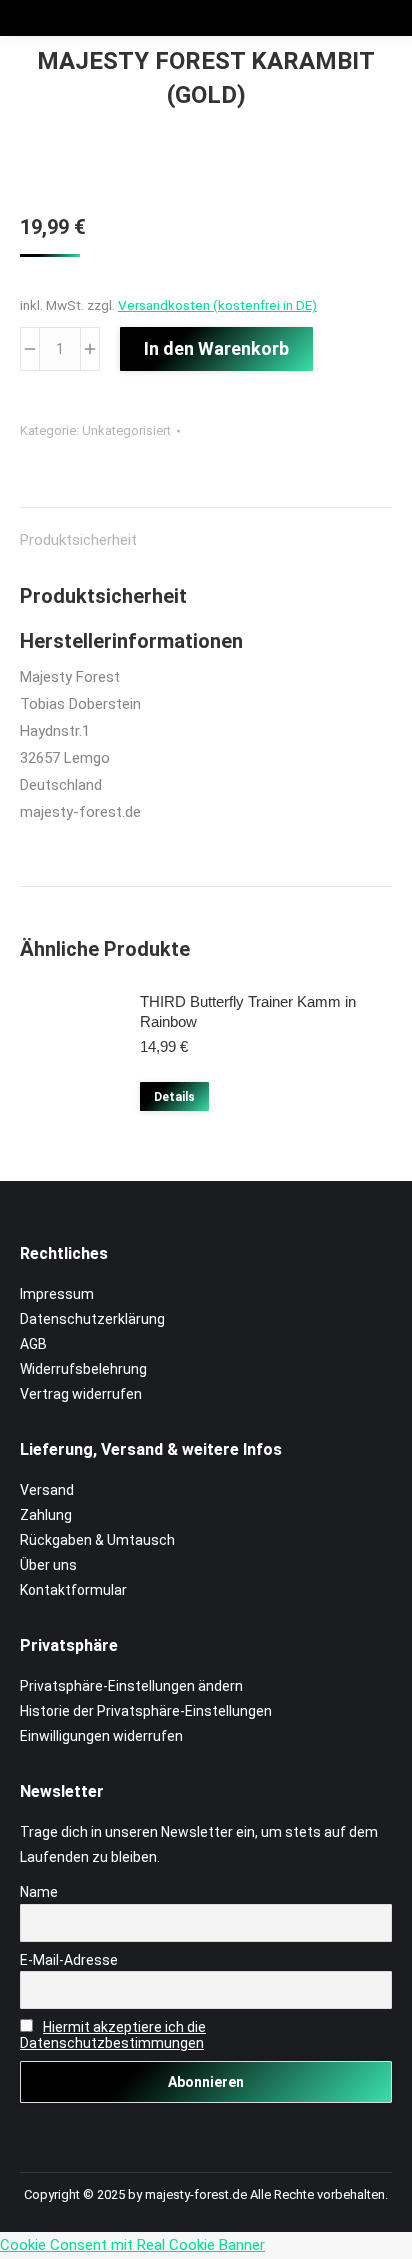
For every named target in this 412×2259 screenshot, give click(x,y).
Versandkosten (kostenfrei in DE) (217, 305)
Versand (47, 1490)
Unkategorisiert (126, 430)
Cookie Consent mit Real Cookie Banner (132, 2245)
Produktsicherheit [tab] (78, 540)
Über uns (48, 1565)
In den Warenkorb (216, 348)
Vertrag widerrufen (81, 1394)
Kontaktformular (73, 1590)
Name (39, 1892)
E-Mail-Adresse (69, 1960)
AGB (33, 1344)
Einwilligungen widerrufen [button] (101, 1736)
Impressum (57, 1294)
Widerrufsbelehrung (83, 1369)
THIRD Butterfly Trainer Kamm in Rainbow (248, 1011)
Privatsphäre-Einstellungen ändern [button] (131, 1686)
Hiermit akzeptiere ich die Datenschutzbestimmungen (113, 2035)
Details (174, 1097)
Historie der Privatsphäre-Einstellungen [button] (146, 1711)
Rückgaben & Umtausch (97, 1540)
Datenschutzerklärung (92, 1319)
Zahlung (46, 1515)
